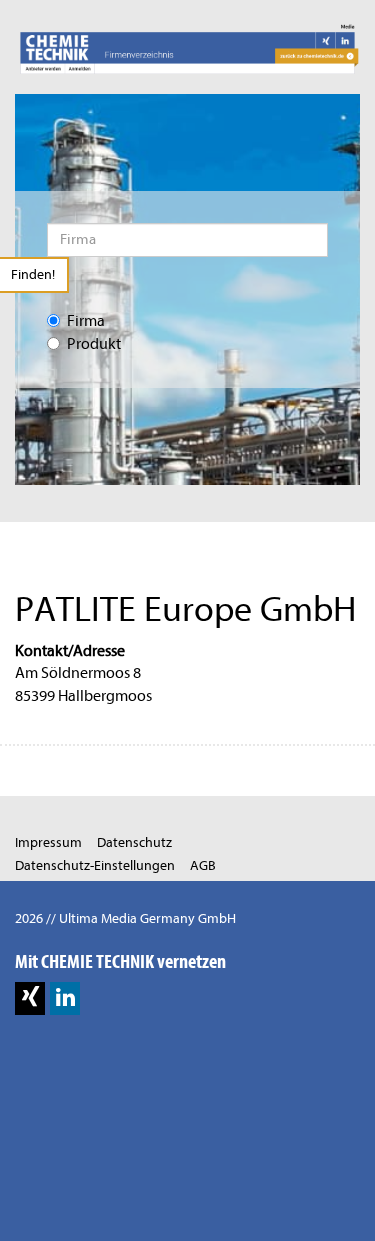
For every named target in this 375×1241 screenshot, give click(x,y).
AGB (203, 865)
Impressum (48, 842)
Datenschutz (134, 842)
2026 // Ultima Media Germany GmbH (125, 918)
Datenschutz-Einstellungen (95, 865)
